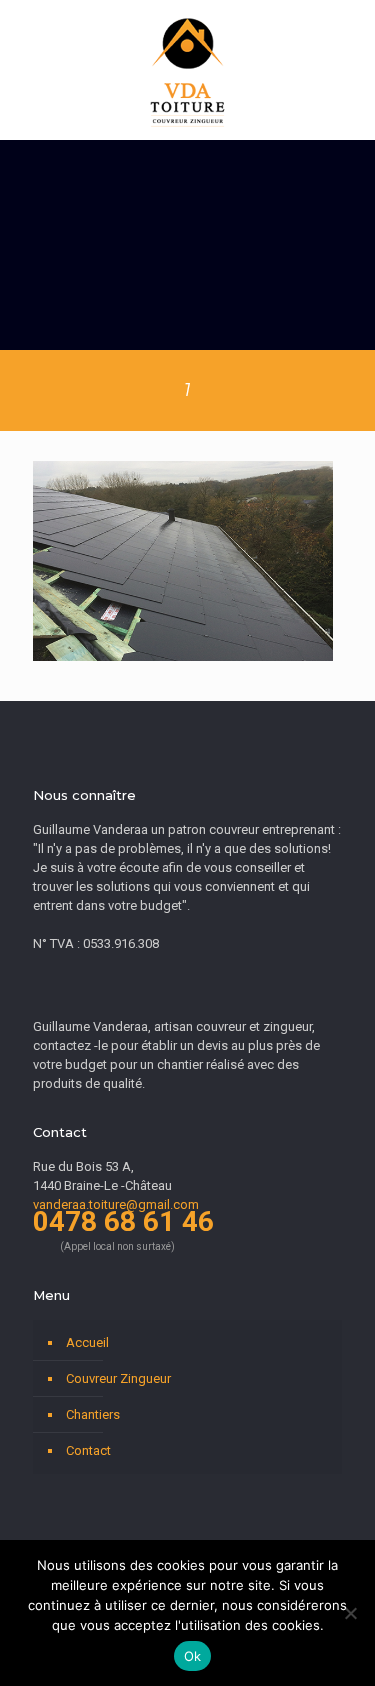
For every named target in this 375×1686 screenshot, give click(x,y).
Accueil (87, 1342)
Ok (193, 1656)
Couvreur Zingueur (118, 1378)
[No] (350, 1613)
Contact (88, 1450)
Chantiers (93, 1414)
